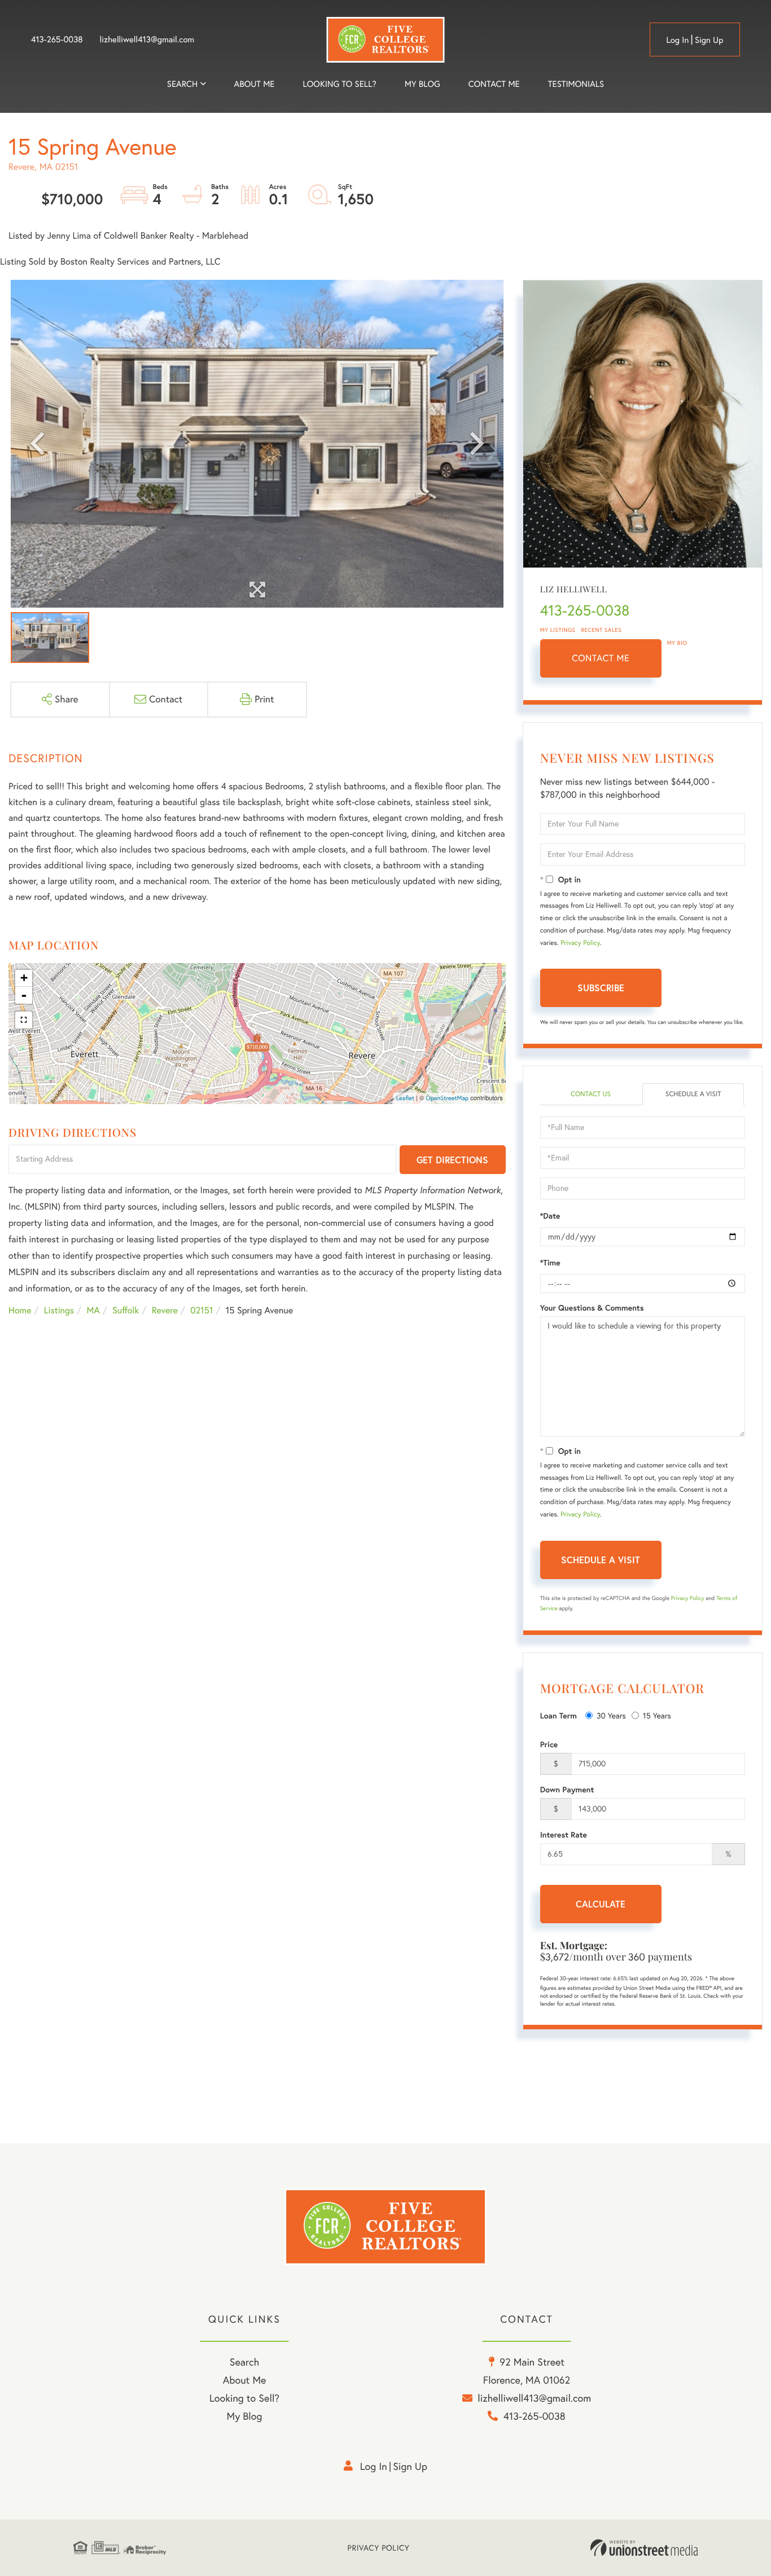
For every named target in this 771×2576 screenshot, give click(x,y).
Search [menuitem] (182, 84)
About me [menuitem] (255, 84)
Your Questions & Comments (592, 1308)
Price (549, 1744)
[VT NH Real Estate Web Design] (644, 2548)
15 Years (657, 1716)
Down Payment (567, 1790)
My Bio (677, 643)
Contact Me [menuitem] (494, 84)
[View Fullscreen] (24, 1020)
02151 (201, 1311)
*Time (550, 1263)
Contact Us (591, 1094)
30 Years (611, 1716)
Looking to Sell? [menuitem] (340, 84)
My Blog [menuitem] (422, 84)
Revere (165, 1311)
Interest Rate (564, 1835)
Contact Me (601, 658)
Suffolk (126, 1311)
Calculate (601, 1904)
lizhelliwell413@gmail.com (147, 39)
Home (20, 1311)
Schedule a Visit (693, 1094)
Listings (59, 1311)
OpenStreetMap (447, 1098)
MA (93, 1311)
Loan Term (558, 1716)
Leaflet (406, 1098)
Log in (677, 40)
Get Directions (452, 1160)
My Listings (558, 630)
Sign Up (709, 40)
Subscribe (601, 988)
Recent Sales (602, 630)
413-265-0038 (57, 39)
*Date (550, 1216)
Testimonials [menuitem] (576, 84)
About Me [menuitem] (245, 2380)
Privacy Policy (580, 943)
